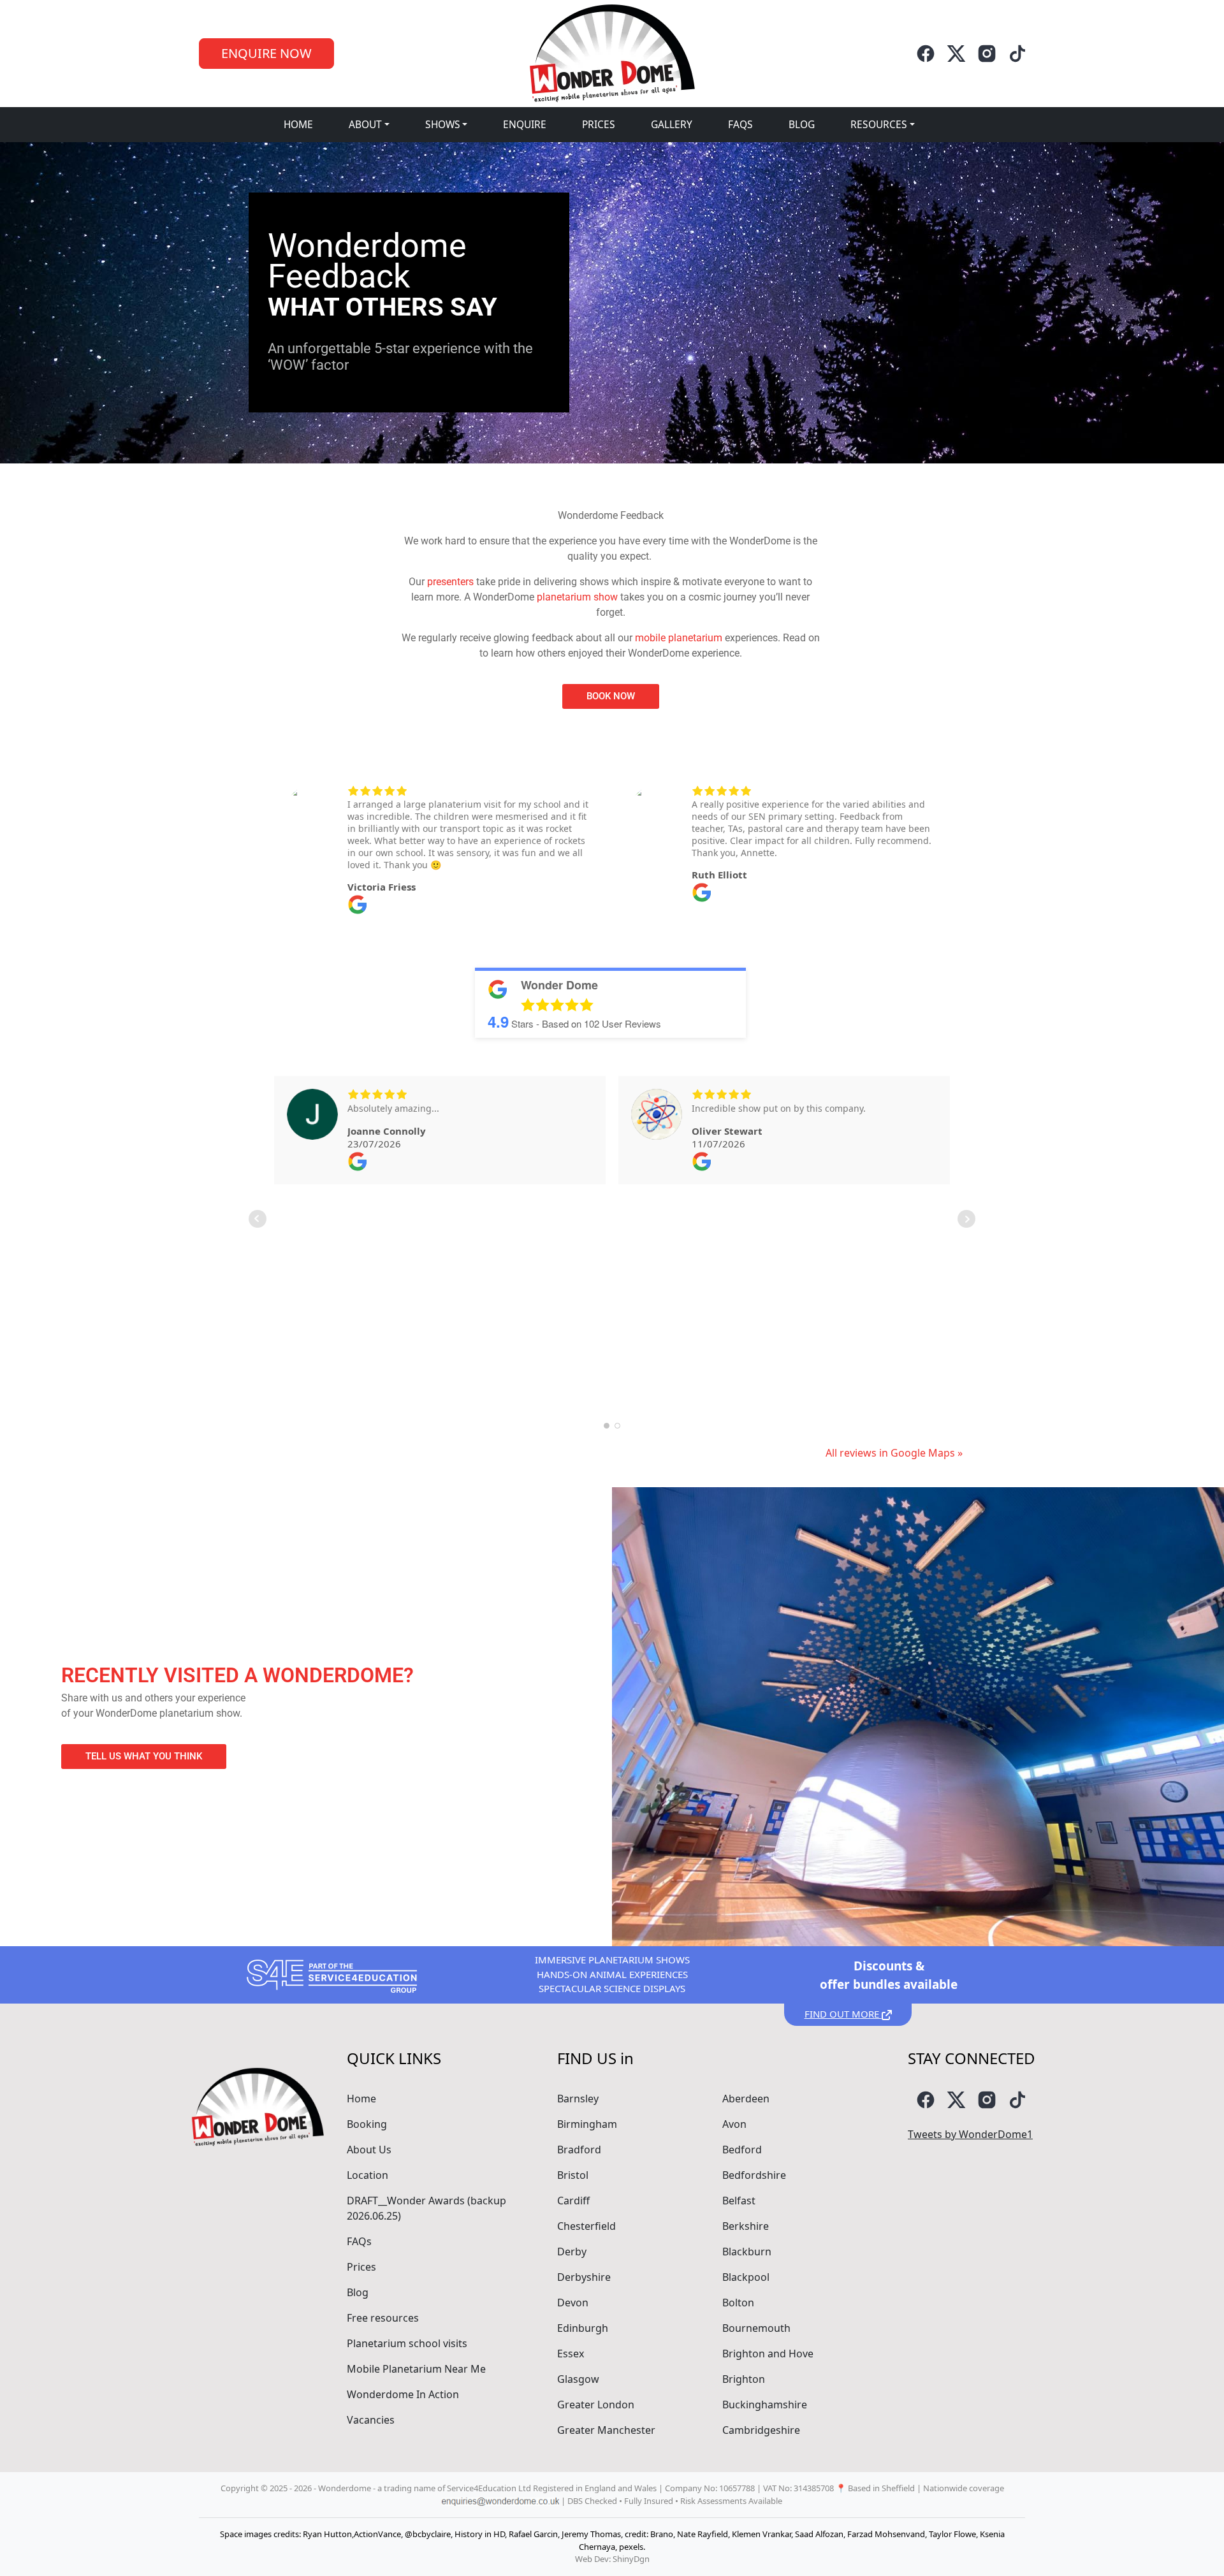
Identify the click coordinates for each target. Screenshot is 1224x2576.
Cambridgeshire (761, 2430)
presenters (450, 582)
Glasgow (578, 2379)
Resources (879, 124)
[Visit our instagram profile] (987, 54)
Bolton (738, 2303)
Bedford (742, 2150)
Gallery (672, 124)
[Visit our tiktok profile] (1017, 54)
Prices (599, 124)
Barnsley (578, 2099)
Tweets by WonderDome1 (970, 2134)
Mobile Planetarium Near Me (416, 2369)
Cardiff (573, 2201)
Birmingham (587, 2124)
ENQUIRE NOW (266, 53)
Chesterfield (586, 2226)
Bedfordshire (754, 2175)
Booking (367, 2124)
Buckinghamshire (765, 2405)
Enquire (525, 124)
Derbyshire (584, 2277)
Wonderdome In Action (403, 2394)
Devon (573, 2303)
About (365, 124)
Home (298, 124)
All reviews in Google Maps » (894, 1453)
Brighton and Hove (768, 2354)
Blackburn (747, 2252)
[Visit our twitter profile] (956, 54)
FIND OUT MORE (843, 2014)
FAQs (740, 124)
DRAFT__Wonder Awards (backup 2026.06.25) (426, 2208)
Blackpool (746, 2277)
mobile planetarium (679, 638)
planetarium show (577, 597)
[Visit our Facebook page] (926, 54)
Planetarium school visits (407, 2343)
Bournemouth (756, 2328)
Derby (572, 2252)
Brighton (744, 2379)
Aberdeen (746, 2099)
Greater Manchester (606, 2430)
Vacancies (371, 2420)
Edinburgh (583, 2328)
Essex (571, 2354)
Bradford (579, 2150)
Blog (802, 124)
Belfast (739, 2201)
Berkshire (746, 2226)
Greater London (596, 2405)
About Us (369, 2150)
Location (368, 2175)
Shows (443, 124)
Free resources (383, 2318)
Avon (734, 2124)
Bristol (573, 2175)
